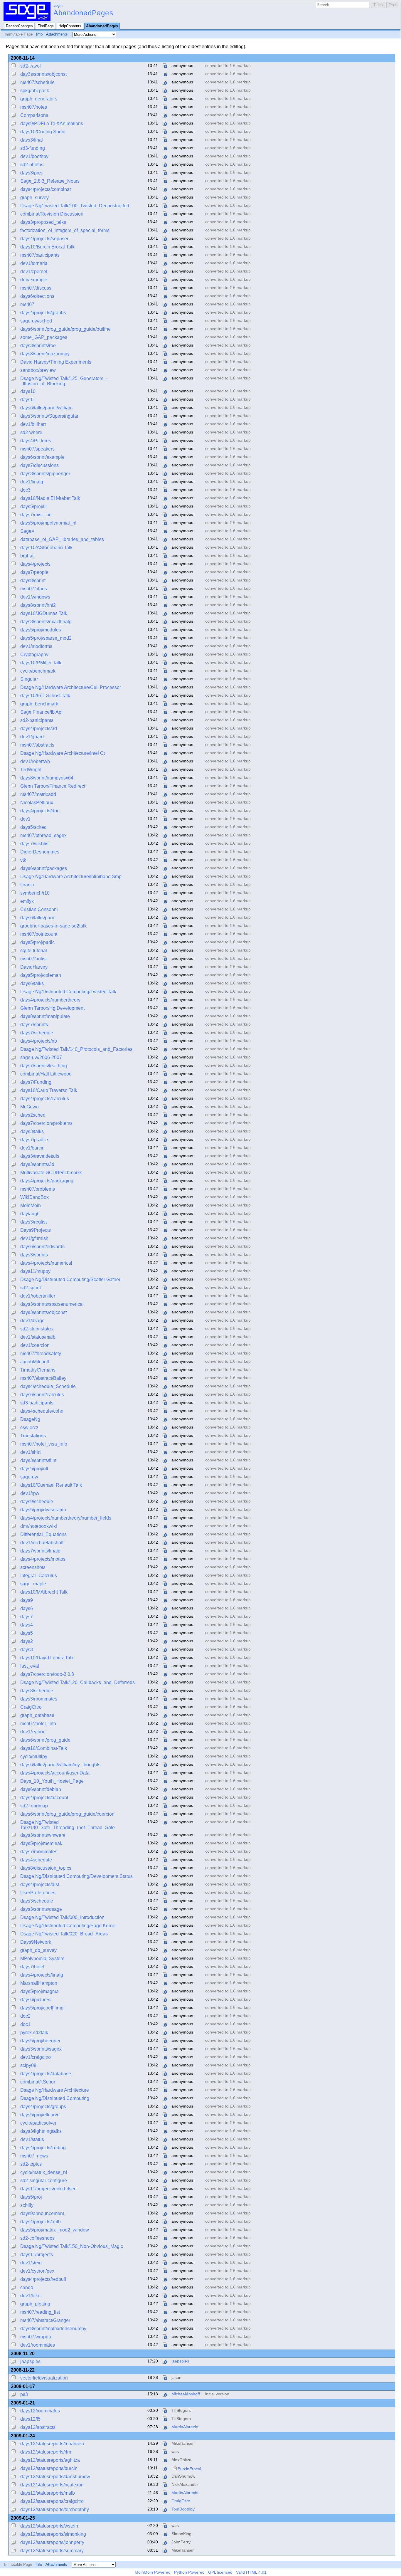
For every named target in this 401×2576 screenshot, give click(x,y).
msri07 (27, 304)
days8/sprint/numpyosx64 (47, 778)
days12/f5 (30, 2419)
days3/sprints (34, 1255)
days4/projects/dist (40, 1884)
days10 (28, 391)
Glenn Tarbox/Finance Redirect (53, 786)
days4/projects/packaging (47, 1181)
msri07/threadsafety (41, 1353)
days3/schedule (37, 1901)
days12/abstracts (38, 2427)
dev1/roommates (38, 2345)
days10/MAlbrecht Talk (44, 1592)
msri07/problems (38, 1189)
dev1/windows (35, 597)
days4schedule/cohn (42, 1411)
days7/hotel (32, 1967)
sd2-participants (37, 720)
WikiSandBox (34, 1197)
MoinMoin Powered (153, 2572)
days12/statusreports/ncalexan (52, 2485)
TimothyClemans (38, 1370)
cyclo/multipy (34, 1756)
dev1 (25, 819)
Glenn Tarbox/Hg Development (52, 1008)
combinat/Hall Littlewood (46, 1074)
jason (176, 2377)
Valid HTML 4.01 (251, 2572)
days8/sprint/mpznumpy (45, 354)
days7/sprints (34, 1025)
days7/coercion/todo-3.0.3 (47, 1674)
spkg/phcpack (35, 91)
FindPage (46, 26)
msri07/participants (40, 255)
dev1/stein (31, 2263)
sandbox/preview (38, 370)
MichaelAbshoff (186, 2394)
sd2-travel (31, 66)
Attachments (57, 34)
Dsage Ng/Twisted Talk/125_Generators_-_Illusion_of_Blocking (64, 381)
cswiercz (29, 1428)
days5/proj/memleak (41, 1843)
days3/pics (31, 173)
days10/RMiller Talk (41, 663)
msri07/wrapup (36, 2337)
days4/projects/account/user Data (55, 1773)
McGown (30, 1107)
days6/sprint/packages (44, 868)
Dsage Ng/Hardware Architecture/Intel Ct (63, 753)
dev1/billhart (33, 424)
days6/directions (37, 296)
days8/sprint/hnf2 (38, 605)
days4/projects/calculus (45, 1099)
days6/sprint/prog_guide (45, 1740)
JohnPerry (181, 2542)
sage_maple (33, 1584)
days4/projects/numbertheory (50, 1000)
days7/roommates (39, 1852)
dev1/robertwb (35, 761)
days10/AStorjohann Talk (46, 548)
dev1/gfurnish (34, 1238)
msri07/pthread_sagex (43, 835)
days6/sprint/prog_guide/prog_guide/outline (65, 329)
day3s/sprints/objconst (43, 74)
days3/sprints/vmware (43, 1835)
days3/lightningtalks (41, 2131)
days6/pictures (35, 2000)
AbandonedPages (83, 13)
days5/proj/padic (37, 942)
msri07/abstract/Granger (45, 2320)
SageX (27, 531)
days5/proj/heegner (40, 2041)
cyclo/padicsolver (38, 2123)
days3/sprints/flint (38, 1460)
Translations (33, 1436)
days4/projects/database (46, 2074)
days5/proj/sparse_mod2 (46, 638)
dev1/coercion (35, 1345)
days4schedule (36, 1860)
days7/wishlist (35, 844)
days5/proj (31, 2197)
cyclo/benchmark (38, 671)
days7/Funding (36, 1082)
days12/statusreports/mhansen (52, 2444)
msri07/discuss (36, 288)
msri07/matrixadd (38, 794)
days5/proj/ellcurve (40, 2115)
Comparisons (34, 115)
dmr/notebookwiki (39, 1526)
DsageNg (30, 1419)
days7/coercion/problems (46, 1123)
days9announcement (42, 2213)
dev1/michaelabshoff (42, 1543)
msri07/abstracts (37, 745)
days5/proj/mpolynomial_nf (48, 523)
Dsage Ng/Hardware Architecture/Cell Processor (71, 687)
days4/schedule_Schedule (48, 1386)
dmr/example (34, 280)
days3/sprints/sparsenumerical (52, 1304)
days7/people (34, 572)
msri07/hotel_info (38, 1724)
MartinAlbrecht (185, 2427)
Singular (29, 679)
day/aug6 (30, 1214)
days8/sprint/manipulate (45, 1016)
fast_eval (30, 1666)
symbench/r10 (35, 893)
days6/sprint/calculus (42, 1395)
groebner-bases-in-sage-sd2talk (53, 926)
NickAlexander (185, 2484)
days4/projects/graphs (43, 313)
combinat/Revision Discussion (52, 214)
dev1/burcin (32, 1148)
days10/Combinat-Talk (44, 1748)
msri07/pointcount (39, 934)
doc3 (25, 490)
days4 (27, 1625)
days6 (27, 1608)
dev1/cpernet (34, 272)
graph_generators (39, 99)
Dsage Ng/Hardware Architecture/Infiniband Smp (71, 877)
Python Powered (189, 2572)
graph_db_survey (38, 1950)
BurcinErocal (189, 2469)
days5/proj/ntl (34, 1469)
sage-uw (29, 1477)
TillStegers (181, 2410)
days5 (27, 1633)
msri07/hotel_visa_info (44, 1444)
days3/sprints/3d (37, 1164)
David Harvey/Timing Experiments (56, 362)
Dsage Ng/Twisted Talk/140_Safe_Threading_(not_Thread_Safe (68, 1825)
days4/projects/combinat (46, 189)
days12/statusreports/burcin (49, 2468)
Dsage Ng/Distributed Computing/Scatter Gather (70, 1279)
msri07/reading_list (40, 2312)
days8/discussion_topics (46, 1868)
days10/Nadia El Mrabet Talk (50, 498)
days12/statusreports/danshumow (55, 2477)
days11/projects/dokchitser (48, 2189)
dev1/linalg (32, 482)
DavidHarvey (34, 967)
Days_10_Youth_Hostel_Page (52, 1781)
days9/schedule (37, 1502)
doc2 (25, 2016)
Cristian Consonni (39, 909)
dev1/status (32, 2139)
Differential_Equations (43, 1534)
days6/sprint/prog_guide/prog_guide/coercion (67, 1814)
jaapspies (30, 2361)
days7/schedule (37, 1033)
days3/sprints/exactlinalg (46, 622)
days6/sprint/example (42, 457)
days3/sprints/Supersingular (49, 416)
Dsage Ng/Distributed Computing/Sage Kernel (68, 1926)
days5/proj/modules (41, 630)
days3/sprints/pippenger (45, 474)
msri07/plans (34, 589)
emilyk (27, 901)
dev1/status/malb (38, 1337)
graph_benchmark (39, 704)
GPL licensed (220, 2572)
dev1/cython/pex (37, 2271)
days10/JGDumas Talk (44, 613)
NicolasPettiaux (37, 803)
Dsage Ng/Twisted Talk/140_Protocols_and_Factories (76, 1049)
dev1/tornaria (34, 263)
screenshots (33, 1567)
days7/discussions (39, 465)
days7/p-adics (35, 1140)
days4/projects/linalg (42, 1975)
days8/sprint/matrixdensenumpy (53, 2329)
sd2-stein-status (37, 1329)
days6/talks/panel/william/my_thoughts (60, 1765)
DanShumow (183, 2476)
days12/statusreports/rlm (46, 2452)
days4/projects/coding (43, 2148)
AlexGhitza (181, 2460)
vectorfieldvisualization (44, 2378)
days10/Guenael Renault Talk (51, 1485)
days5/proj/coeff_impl (42, 2008)
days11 (28, 400)
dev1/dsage (32, 1321)
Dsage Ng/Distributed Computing (55, 2098)
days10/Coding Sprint (43, 132)
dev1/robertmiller (38, 1296)
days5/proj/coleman (41, 975)
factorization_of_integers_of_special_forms (65, 230)
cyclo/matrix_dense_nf (44, 2172)
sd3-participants (37, 1403)
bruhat (27, 556)
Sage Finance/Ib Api (41, 712)
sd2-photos (32, 165)
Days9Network (36, 1942)
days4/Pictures (36, 441)
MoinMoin (31, 1205)
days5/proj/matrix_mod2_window (55, 2230)
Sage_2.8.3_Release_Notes (50, 181)
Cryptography (34, 654)
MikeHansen (183, 2443)
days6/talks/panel (38, 918)
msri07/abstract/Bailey (43, 1378)
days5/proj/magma (39, 1991)
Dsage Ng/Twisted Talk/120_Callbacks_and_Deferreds (77, 1682)
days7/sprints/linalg (40, 1551)
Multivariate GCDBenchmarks (51, 1173)
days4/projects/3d (39, 729)
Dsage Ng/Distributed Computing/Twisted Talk (68, 992)
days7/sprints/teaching (44, 1066)
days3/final (32, 140)
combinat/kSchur (38, 2082)
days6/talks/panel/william (46, 408)
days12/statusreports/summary (52, 2551)
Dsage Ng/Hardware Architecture (55, 2090)
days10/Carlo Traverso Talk (49, 1090)
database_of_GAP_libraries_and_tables (62, 539)
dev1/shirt (30, 1452)
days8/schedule (37, 1691)
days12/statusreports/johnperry (52, 2542)
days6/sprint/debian (41, 1789)
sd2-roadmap (34, 1806)
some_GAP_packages (44, 337)
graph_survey (34, 198)
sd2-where (31, 432)
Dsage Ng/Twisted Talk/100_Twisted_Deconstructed (75, 206)
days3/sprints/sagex (41, 2049)
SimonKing (181, 2534)
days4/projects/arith (41, 2222)
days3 (27, 1650)
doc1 (25, 2024)
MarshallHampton (39, 1983)
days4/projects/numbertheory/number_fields (66, 1518)
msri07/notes (34, 107)
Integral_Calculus (39, 1576)
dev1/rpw (30, 1493)
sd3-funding (33, 148)
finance (28, 885)
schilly (27, 2205)
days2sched (33, 1115)
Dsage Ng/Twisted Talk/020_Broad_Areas (64, 1934)
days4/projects (35, 564)
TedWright (31, 770)
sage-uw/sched (36, 321)
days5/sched (33, 827)
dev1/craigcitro (36, 2057)
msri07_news (34, 2156)
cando (27, 2287)
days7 (27, 1617)
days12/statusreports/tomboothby (55, 2509)
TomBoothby (183, 2509)
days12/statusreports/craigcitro (52, 2501)
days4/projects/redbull (43, 2279)
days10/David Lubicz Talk (47, 1658)
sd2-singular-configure (44, 2181)
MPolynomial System (42, 1959)
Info (39, 34)
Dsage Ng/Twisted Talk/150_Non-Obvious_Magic (72, 2246)
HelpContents (70, 26)
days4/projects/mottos (43, 1559)
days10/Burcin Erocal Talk (47, 247)
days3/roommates (39, 1699)
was (175, 2451)
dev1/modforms (36, 646)
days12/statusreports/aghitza (50, 2460)
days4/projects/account (44, 1798)
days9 (27, 1600)
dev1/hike (30, 2296)
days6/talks (32, 983)
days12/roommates (40, 2411)
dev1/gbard (32, 737)
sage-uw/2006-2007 (41, 1057)
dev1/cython (33, 1732)
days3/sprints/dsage (41, 1909)
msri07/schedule (37, 82)
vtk (23, 860)
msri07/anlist (33, 959)
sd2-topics (31, 2164)
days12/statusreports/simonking (53, 2534)
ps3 (24, 2394)
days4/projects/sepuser (44, 239)
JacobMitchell (35, 1362)
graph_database (37, 1715)
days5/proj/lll (33, 506)
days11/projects (37, 2255)
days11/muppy (35, 1271)
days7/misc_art (36, 515)
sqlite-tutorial (34, 951)
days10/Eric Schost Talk (45, 696)
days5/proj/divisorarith (43, 1510)
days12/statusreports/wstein (49, 2526)
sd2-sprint (31, 1288)
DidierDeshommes (40, 852)
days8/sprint (33, 580)
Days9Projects (36, 1230)
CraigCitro (31, 1707)
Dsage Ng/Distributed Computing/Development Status (76, 1876)
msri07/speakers (37, 449)
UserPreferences (38, 1893)
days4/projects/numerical (46, 1263)
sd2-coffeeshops (37, 2238)
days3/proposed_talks (43, 222)
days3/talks (32, 1131)
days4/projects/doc (40, 811)
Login (58, 5)
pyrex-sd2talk (34, 2033)
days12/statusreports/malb (48, 2493)
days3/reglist (33, 1222)
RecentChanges (19, 26)
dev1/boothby (34, 156)
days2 (27, 1641)
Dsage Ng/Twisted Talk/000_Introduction (62, 1917)
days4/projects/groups (43, 2107)
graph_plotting (35, 2304)
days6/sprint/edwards (42, 1247)
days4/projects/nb (39, 1041)
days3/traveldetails (40, 1156)
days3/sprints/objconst (43, 1312)
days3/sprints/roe (38, 346)
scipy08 (28, 2065)
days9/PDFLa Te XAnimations (52, 123)
